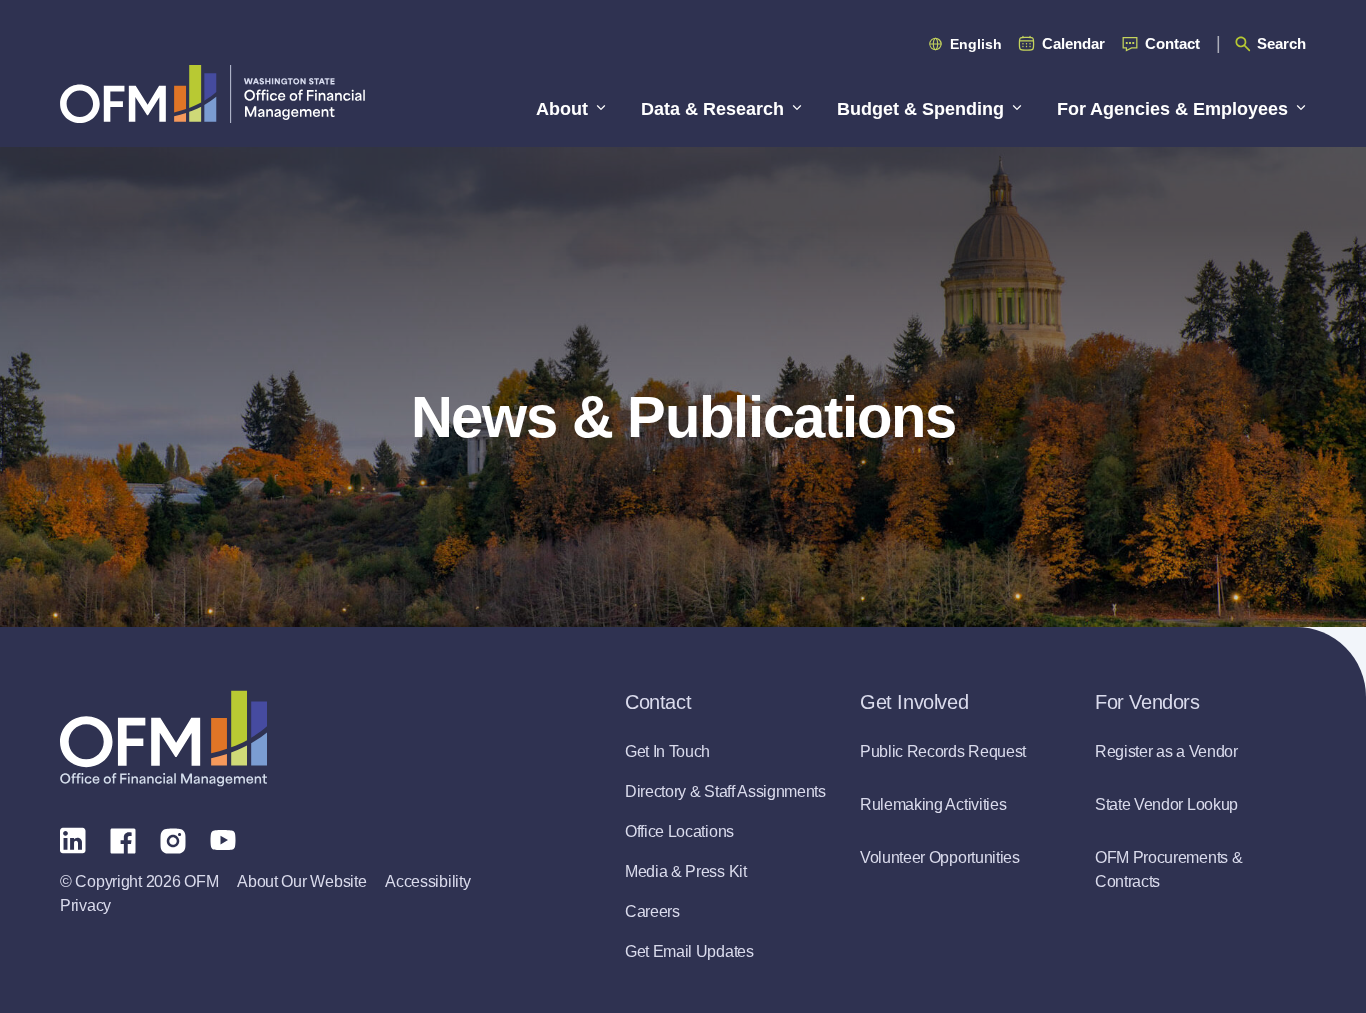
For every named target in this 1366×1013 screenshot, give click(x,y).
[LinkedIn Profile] (73, 839)
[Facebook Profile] (123, 839)
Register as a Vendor (1166, 751)
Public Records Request (943, 751)
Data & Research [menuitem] (712, 109)
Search (1281, 43)
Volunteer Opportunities (940, 857)
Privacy (85, 905)
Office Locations (679, 831)
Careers (652, 911)
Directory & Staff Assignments (725, 791)
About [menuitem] (562, 109)
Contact (1172, 43)
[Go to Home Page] (212, 93)
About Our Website (301, 881)
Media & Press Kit (686, 871)
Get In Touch (667, 751)
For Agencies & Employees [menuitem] (1172, 109)
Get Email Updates (689, 951)
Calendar (1073, 43)
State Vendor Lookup (1166, 804)
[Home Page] (163, 738)
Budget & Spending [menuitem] (920, 109)
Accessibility (427, 881)
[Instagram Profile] (173, 839)
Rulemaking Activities (933, 804)
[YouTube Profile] (223, 839)
